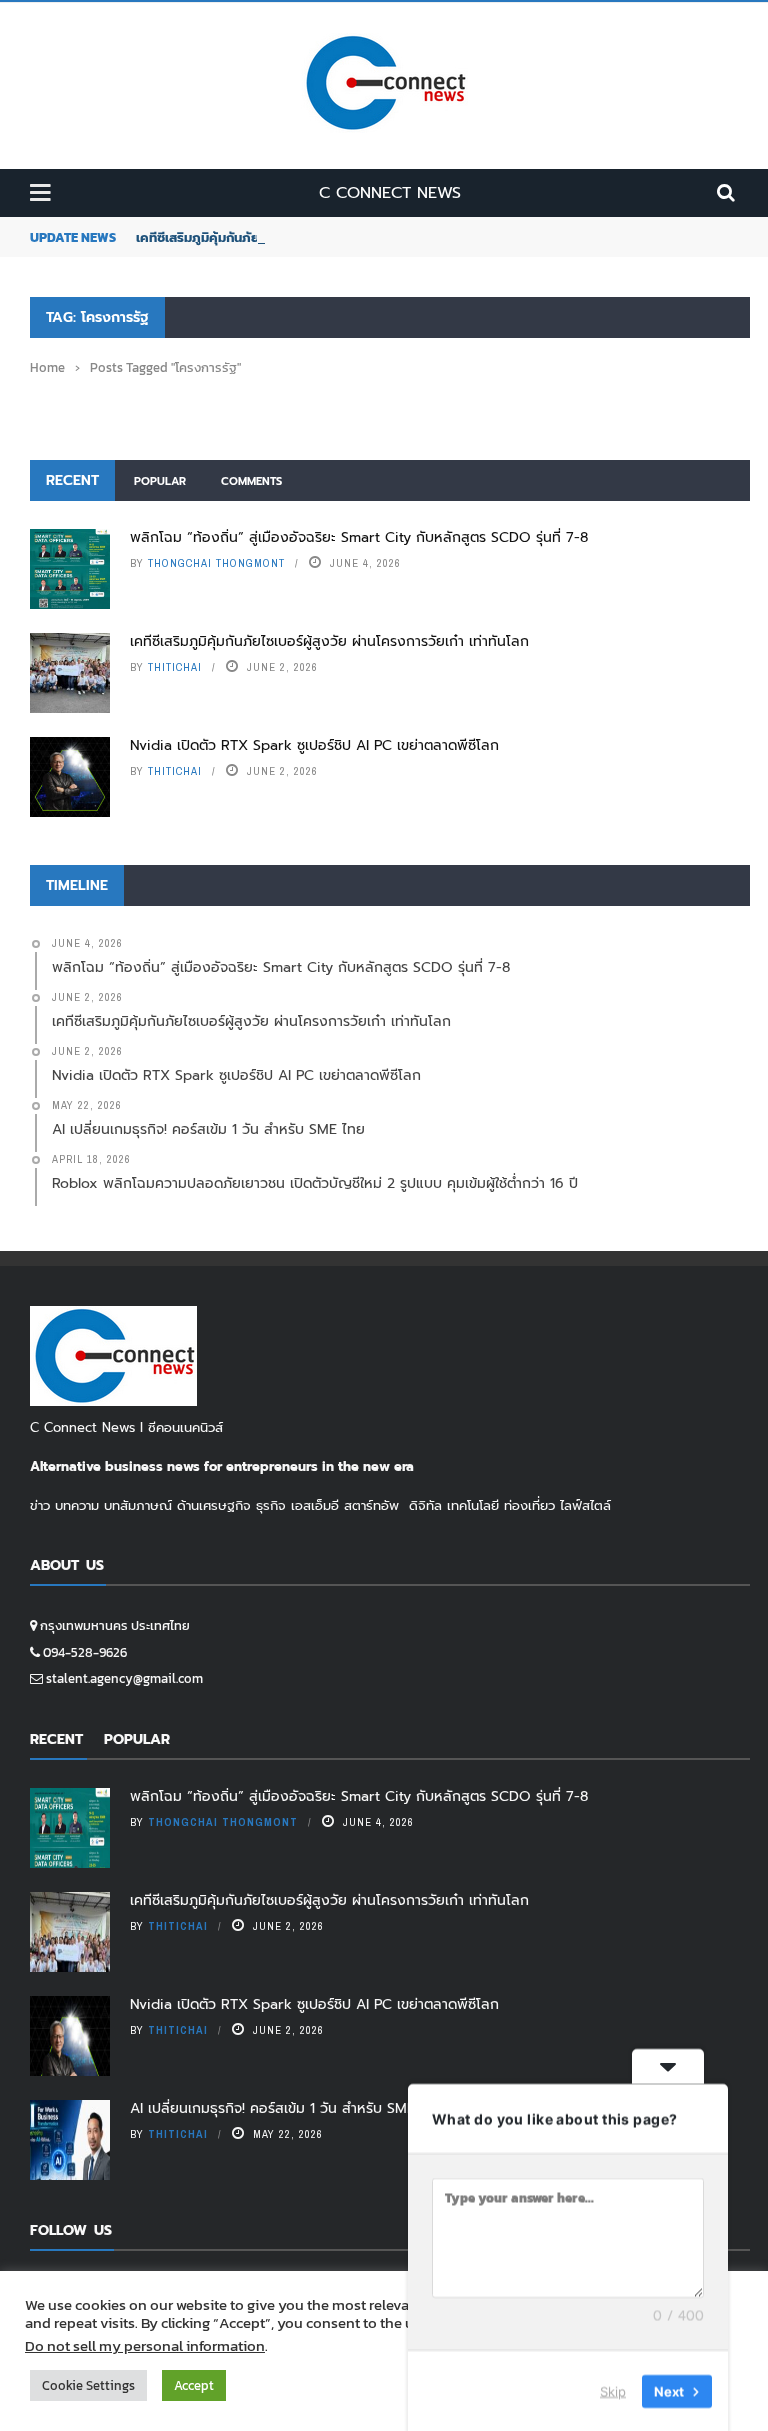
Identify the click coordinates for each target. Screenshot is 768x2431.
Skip (613, 2390)
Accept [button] (194, 2385)
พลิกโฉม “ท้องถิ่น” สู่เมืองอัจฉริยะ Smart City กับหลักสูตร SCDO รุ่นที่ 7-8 (359, 537)
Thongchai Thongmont (216, 563)
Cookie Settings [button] (88, 2385)
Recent (72, 480)
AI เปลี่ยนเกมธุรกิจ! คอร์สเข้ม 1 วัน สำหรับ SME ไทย (286, 2108)
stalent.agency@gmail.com (124, 1678)
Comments (251, 481)
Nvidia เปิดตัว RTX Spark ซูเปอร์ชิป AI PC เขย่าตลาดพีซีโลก (314, 745)
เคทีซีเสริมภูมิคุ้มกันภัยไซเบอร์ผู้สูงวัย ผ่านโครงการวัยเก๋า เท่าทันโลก (329, 641)
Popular (160, 481)
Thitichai (175, 667)
